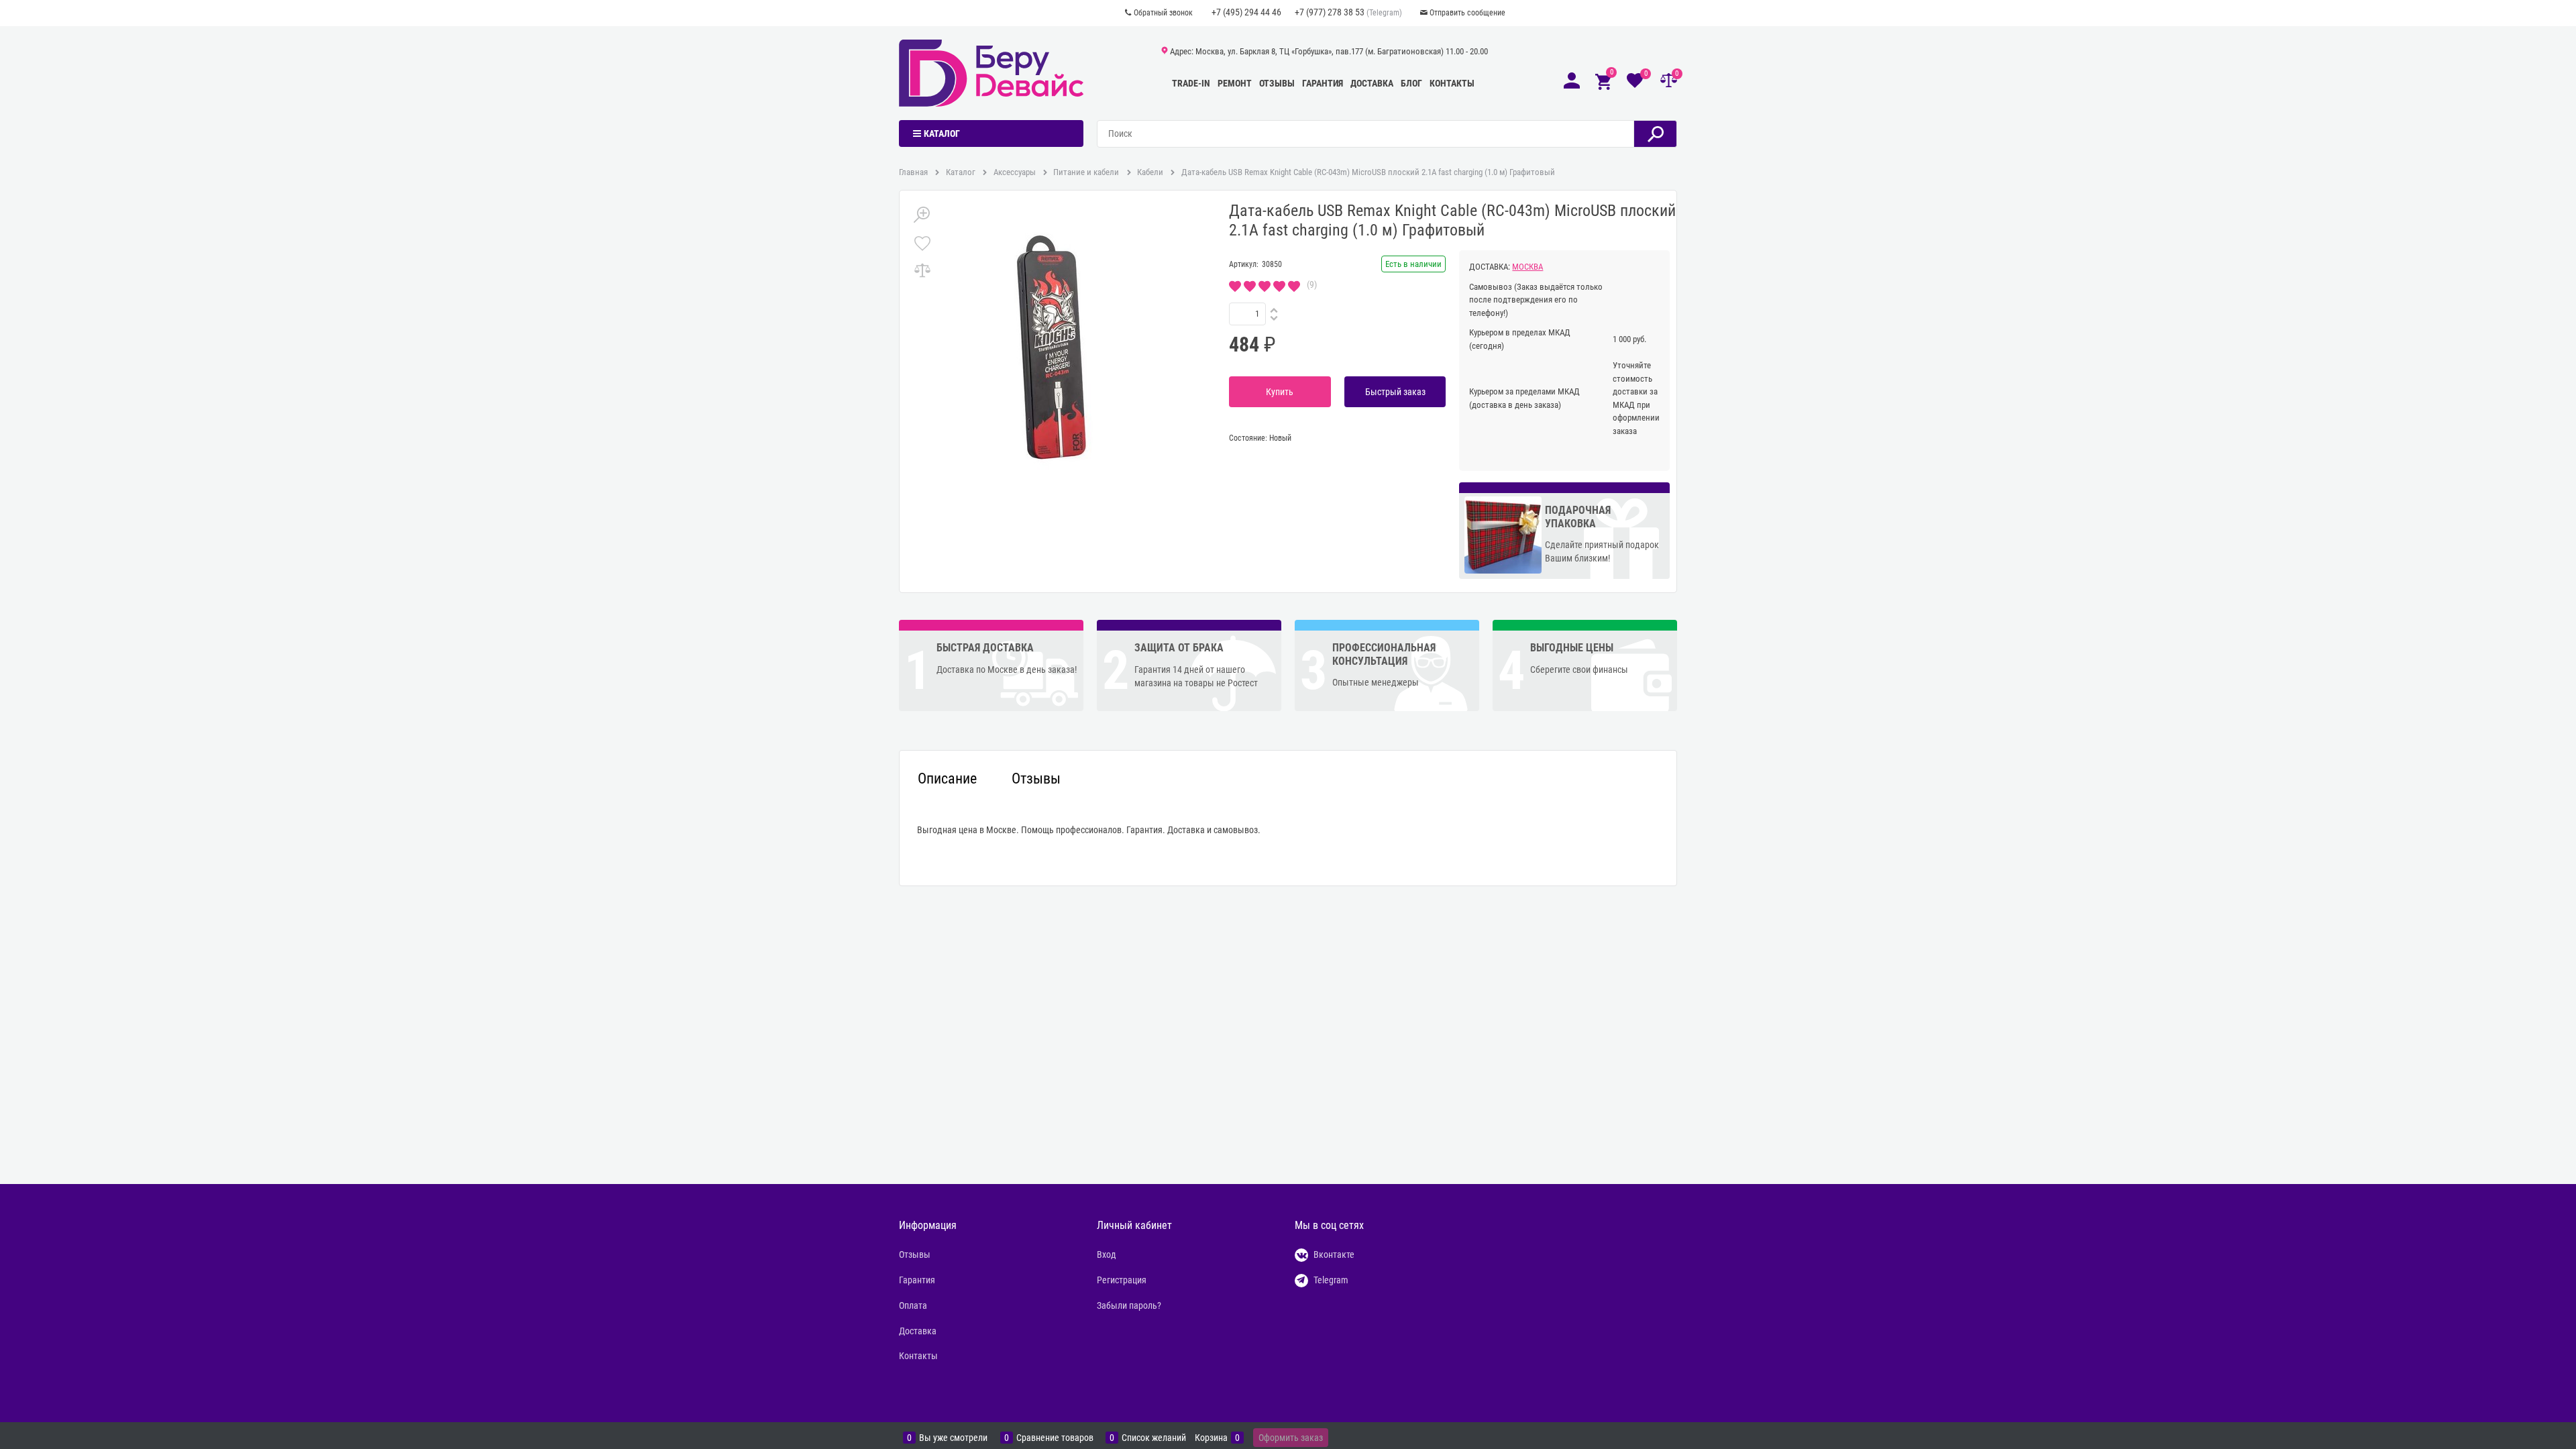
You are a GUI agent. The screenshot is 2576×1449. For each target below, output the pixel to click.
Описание (947, 779)
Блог (1411, 83)
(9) (1312, 284)
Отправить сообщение (1467, 13)
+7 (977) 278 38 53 (1330, 12)
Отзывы (1277, 83)
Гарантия (1323, 83)
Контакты (1452, 83)
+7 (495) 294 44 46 (1246, 12)
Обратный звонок (1163, 13)
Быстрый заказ (1395, 392)
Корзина (1211, 1438)
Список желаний (1154, 1438)
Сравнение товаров (1055, 1438)
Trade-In (1191, 83)
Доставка (1372, 83)
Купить (1280, 392)
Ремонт (1235, 83)
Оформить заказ (1291, 1438)
